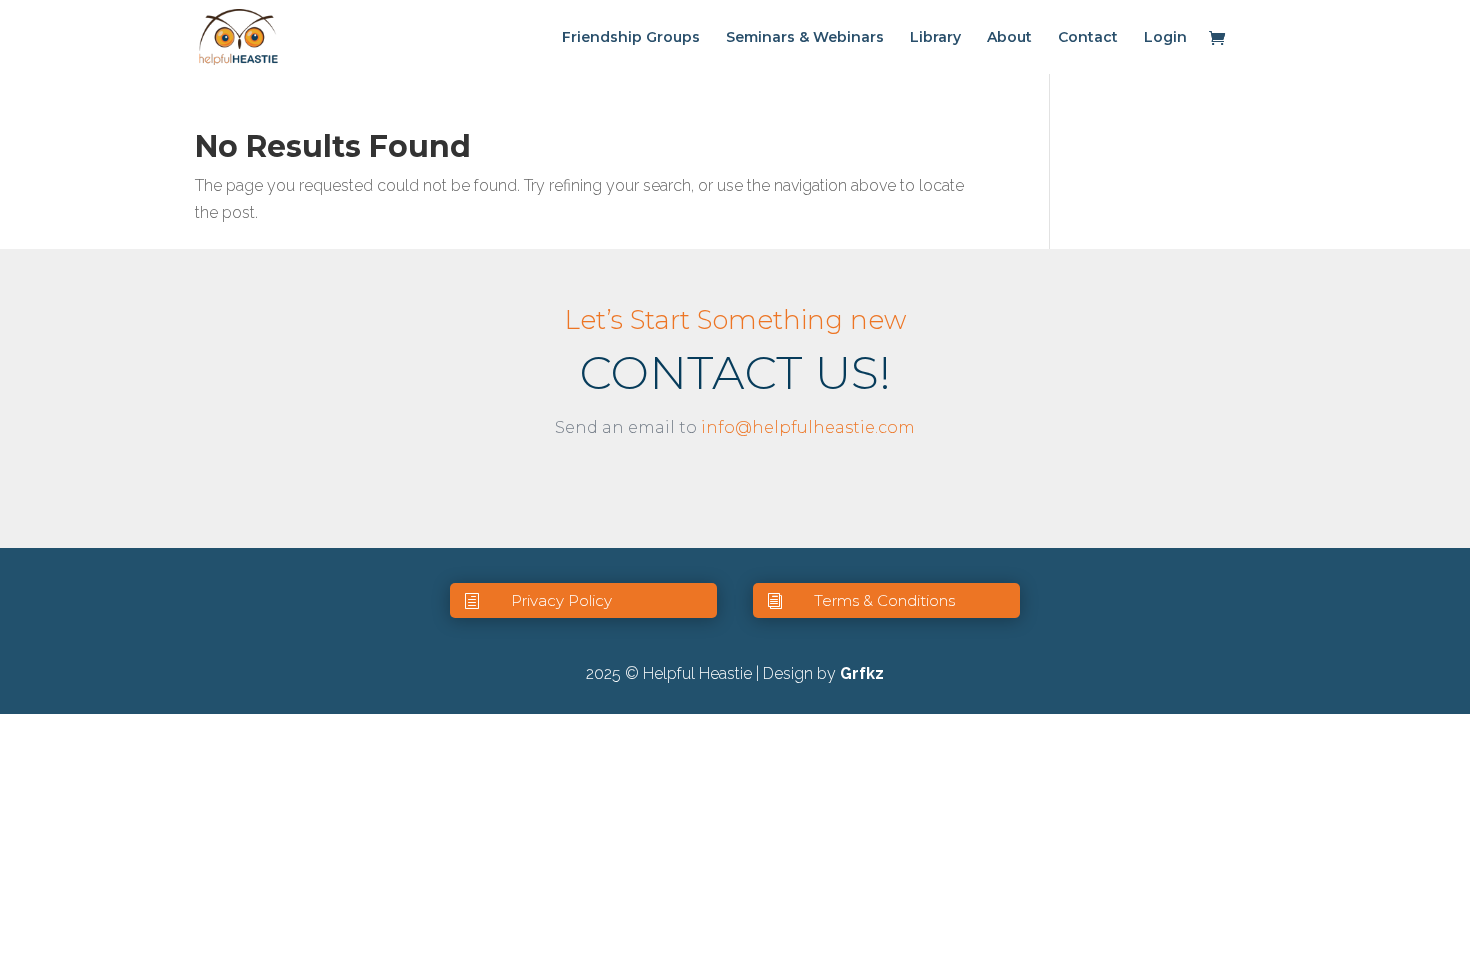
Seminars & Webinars (805, 38)
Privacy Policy (561, 600)
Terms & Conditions (884, 600)
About (1009, 38)
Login (1165, 38)
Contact (1088, 38)
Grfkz (862, 673)
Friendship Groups (631, 38)
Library (935, 38)
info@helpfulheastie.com (808, 427)
